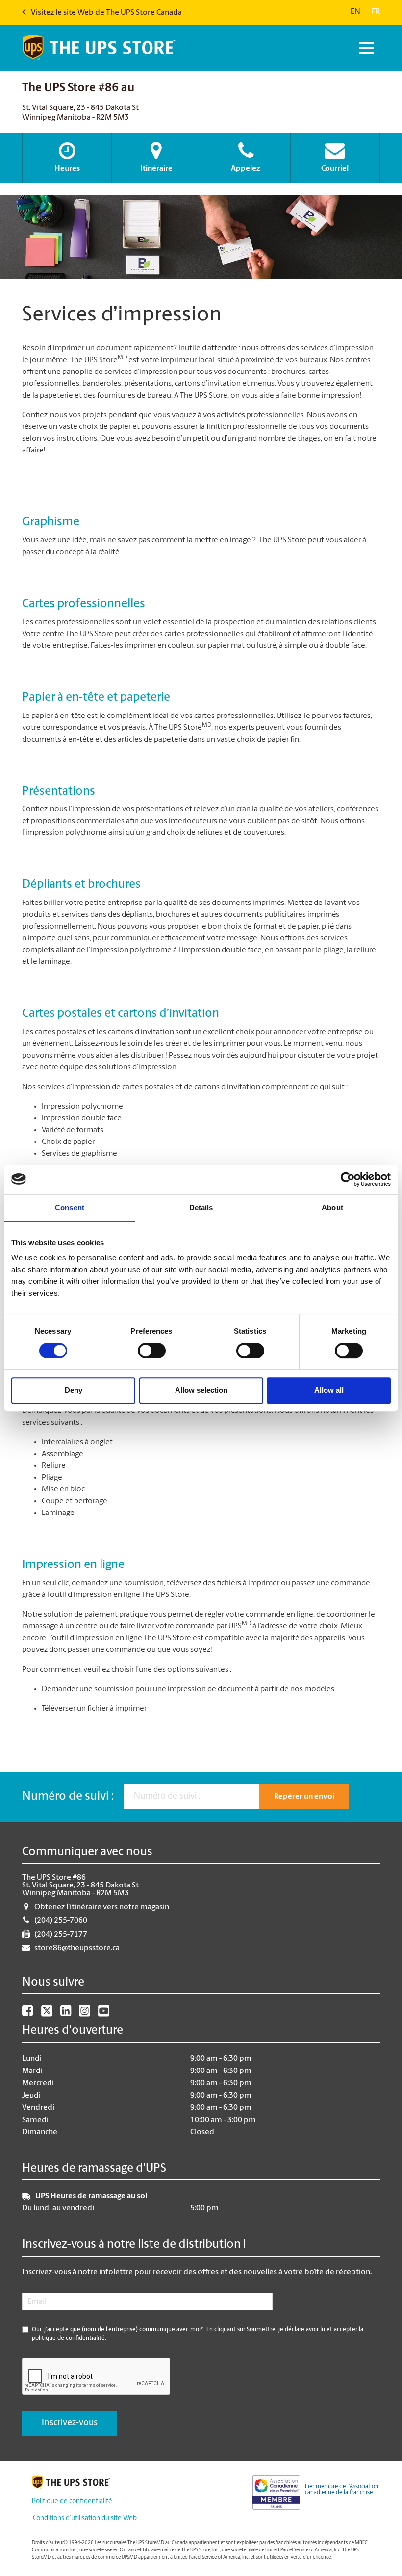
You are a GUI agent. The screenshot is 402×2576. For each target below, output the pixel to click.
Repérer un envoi (304, 1797)
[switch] (152, 1351)
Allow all (329, 1390)
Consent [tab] (70, 1208)
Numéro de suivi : (68, 1797)
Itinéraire (156, 169)
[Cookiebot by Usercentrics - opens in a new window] (348, 1179)
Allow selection (201, 1390)
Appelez (246, 169)
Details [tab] (201, 1208)
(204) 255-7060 (61, 1921)
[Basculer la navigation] (365, 48)
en (355, 12)
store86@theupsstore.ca (77, 1948)
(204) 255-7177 (61, 1935)
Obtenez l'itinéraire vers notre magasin (102, 1907)
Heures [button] (67, 169)
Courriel (335, 169)
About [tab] (332, 1208)
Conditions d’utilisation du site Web (85, 2518)
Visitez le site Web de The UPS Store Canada (106, 13)
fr (376, 12)
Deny (74, 1390)
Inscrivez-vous (70, 2423)
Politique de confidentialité (72, 2502)
